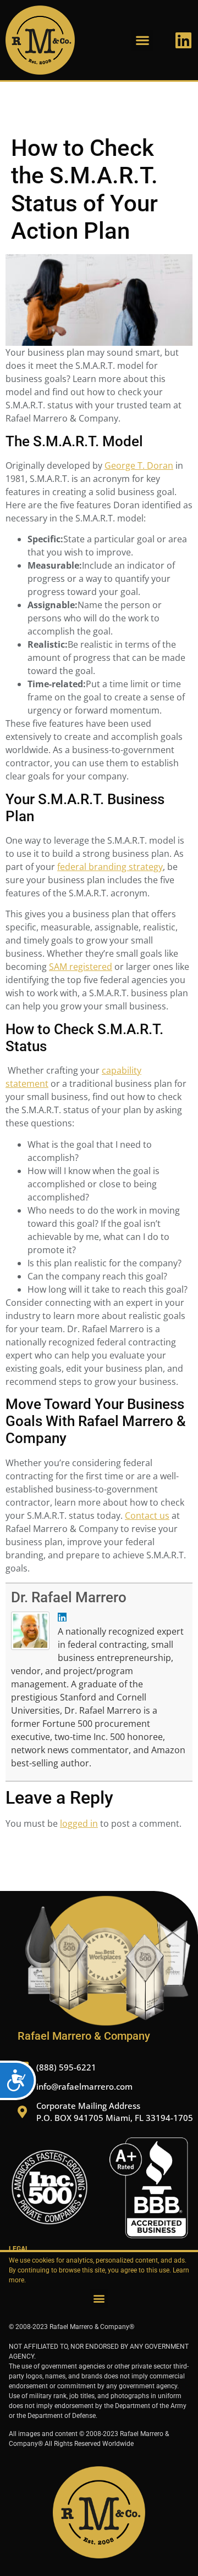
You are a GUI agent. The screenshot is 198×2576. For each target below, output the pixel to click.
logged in (79, 1823)
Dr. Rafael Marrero (69, 1597)
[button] (142, 40)
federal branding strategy (110, 867)
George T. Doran (139, 465)
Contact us (147, 1516)
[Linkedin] (183, 40)
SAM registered (81, 967)
